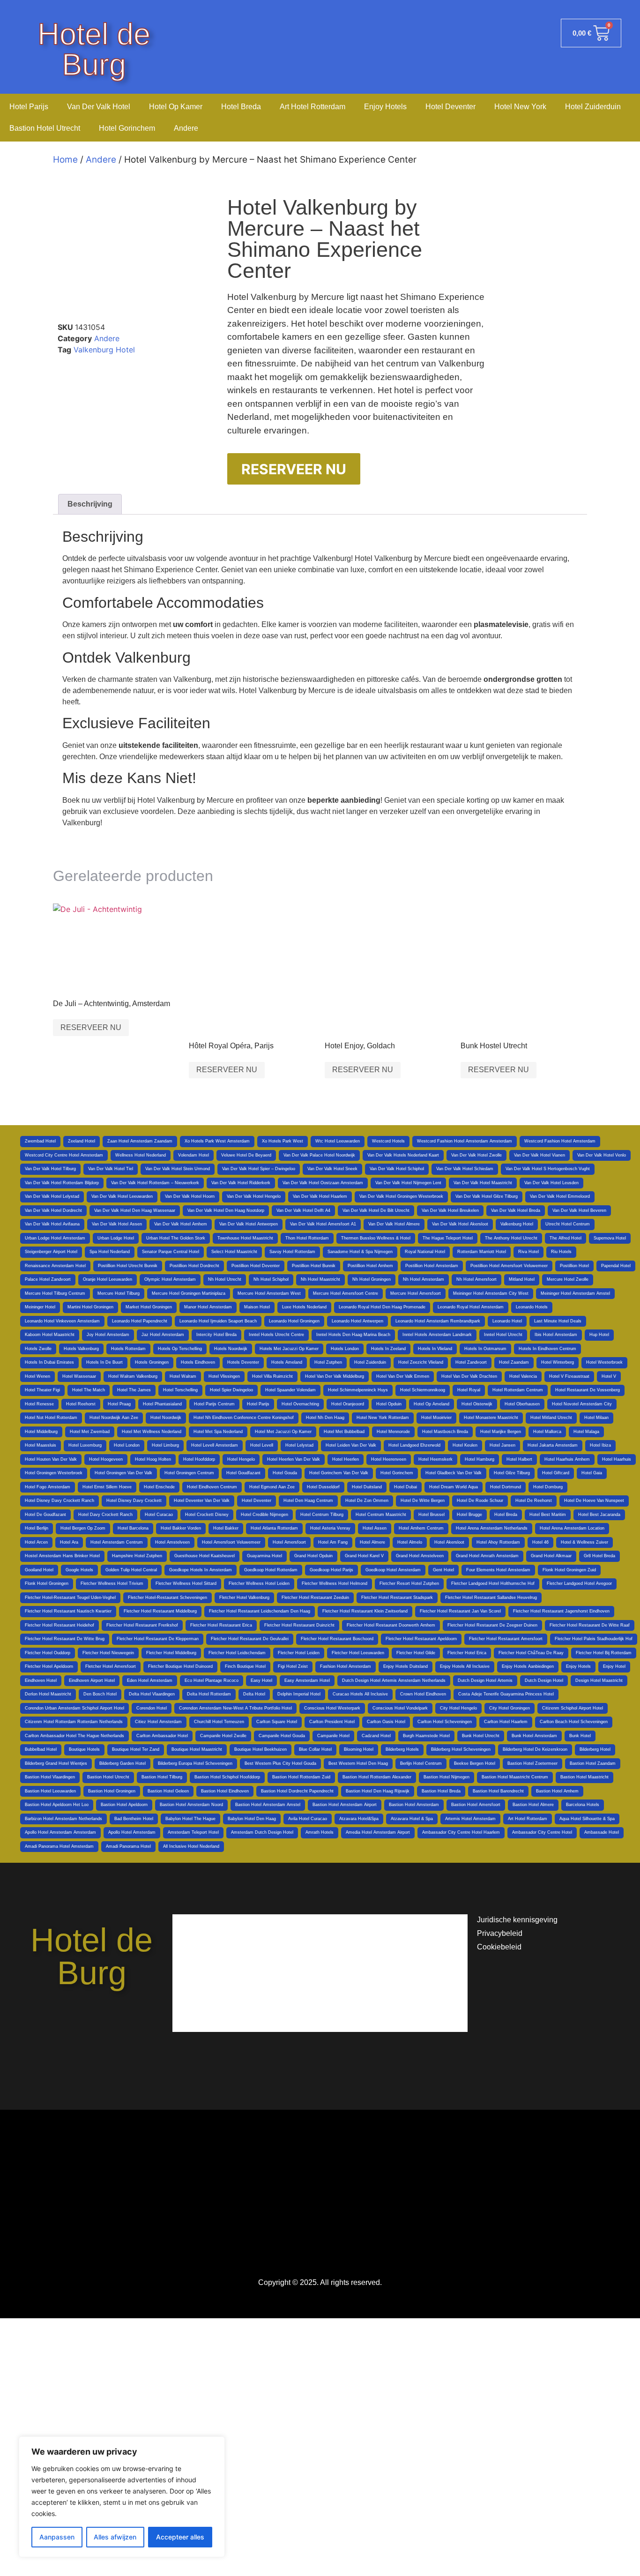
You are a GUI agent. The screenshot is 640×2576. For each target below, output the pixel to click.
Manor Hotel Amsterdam (208, 1307)
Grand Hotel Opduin (313, 1556)
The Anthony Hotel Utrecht (511, 1238)
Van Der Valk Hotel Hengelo (254, 1196)
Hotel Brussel (432, 1515)
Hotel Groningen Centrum (189, 1473)
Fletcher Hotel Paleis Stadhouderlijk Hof (594, 1639)
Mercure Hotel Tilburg (119, 1293)
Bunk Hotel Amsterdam (534, 1736)
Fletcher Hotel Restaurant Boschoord (337, 1639)
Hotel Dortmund (506, 1487)
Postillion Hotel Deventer (256, 1266)
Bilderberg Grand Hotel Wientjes (56, 1763)
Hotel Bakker (226, 1528)
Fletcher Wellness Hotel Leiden (259, 1583)
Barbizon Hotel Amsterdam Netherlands (63, 1819)
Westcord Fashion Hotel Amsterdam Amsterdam (465, 1141)
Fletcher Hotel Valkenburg (244, 1598)
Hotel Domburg (548, 1487)
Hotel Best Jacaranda (599, 1515)
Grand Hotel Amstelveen (420, 1556)
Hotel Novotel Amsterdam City (582, 1404)
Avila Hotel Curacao (308, 1819)
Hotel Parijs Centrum (214, 1404)
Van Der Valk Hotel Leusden (551, 1183)
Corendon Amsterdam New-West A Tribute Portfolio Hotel (235, 1708)
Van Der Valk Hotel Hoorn (190, 1196)
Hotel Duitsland (367, 1487)
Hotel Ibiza (600, 1445)
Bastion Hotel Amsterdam (414, 1805)
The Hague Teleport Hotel (448, 1238)
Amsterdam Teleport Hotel (193, 1832)
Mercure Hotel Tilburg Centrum (55, 1293)
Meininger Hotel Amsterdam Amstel (575, 1293)
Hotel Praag (119, 1404)
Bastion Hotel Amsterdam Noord (191, 1805)
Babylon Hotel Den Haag (252, 1819)
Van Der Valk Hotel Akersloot (460, 1224)
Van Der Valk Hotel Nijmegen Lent (408, 1183)
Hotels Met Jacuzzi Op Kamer (289, 1349)
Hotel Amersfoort (289, 1542)
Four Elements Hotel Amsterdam (498, 1570)
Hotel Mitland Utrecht (551, 1418)
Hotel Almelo (410, 1542)
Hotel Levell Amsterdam (215, 1445)
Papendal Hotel (616, 1266)
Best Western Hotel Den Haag (358, 1763)
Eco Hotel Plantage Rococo (212, 1680)
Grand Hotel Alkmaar (551, 1556)
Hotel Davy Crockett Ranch (105, 1515)
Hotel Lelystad (299, 1445)
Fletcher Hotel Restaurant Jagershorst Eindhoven (561, 1611)
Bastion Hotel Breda (441, 1791)
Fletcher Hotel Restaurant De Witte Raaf (590, 1625)
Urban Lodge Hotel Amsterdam (55, 1238)
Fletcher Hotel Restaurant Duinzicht (299, 1625)
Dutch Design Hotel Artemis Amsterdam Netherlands (394, 1680)
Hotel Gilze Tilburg (512, 1473)
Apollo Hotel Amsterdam (132, 1832)
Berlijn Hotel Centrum (421, 1763)
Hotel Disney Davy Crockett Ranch (60, 1501)
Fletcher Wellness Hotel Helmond (335, 1583)
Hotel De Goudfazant (45, 1515)
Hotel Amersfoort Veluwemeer (231, 1542)
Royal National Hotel (425, 1252)
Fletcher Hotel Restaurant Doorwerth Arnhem (391, 1625)
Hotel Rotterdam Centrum (518, 1390)
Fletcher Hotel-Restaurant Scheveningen (167, 1598)
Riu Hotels (561, 1252)
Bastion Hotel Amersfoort (476, 1805)
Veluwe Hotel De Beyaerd (246, 1155)
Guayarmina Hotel (264, 1556)
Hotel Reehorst (81, 1404)
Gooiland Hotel (39, 1570)
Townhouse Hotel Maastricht (245, 1238)
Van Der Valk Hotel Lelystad (52, 1196)
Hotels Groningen (152, 1362)
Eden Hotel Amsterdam (150, 1680)
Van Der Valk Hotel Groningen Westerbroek (401, 1196)
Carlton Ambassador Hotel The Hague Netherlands (74, 1736)
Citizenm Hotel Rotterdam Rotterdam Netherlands (74, 1722)
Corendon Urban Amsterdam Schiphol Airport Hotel (74, 1708)
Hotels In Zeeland (388, 1349)
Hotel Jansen (502, 1445)
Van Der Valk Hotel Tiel (111, 1169)
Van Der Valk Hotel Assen (117, 1224)
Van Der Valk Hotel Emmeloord (560, 1196)
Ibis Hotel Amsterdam (556, 1335)
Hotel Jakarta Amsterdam (553, 1445)
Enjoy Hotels (385, 107)
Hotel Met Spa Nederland (218, 1432)
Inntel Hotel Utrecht (503, 1335)
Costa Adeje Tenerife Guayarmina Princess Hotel (506, 1694)
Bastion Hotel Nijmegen (447, 1777)
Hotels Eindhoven (198, 1362)
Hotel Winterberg (558, 1362)
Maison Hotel (257, 1307)
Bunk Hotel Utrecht (481, 1736)
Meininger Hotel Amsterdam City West (491, 1293)
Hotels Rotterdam (128, 1349)
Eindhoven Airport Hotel (92, 1680)
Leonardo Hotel (507, 1321)
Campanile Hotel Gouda (282, 1736)
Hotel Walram (183, 1376)
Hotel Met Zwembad (90, 1432)
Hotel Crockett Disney (207, 1515)
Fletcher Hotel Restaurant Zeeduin (315, 1598)
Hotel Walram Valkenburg (133, 1376)
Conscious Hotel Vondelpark (400, 1708)
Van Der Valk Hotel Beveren (579, 1210)
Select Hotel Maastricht (234, 1252)
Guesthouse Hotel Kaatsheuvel (205, 1556)
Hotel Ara (69, 1542)
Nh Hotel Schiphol (271, 1279)
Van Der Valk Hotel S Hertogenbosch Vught (548, 1169)
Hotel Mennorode (393, 1432)
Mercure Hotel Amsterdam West (269, 1293)
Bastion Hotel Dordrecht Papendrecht (297, 1791)
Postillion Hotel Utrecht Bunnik (128, 1266)
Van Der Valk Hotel (99, 107)
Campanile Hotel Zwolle (223, 1736)
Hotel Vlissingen (224, 1376)
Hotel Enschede (159, 1487)
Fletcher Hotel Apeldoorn (49, 1666)
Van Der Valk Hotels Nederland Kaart (403, 1155)
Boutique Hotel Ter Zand (136, 1749)
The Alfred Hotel (566, 1238)
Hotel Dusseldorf (323, 1487)
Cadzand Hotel (376, 1736)
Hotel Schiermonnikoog (423, 1390)
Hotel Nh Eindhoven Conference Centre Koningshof (244, 1418)
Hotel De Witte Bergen (423, 1501)
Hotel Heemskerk (435, 1459)
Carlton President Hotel (332, 1722)
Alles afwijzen (115, 2537)
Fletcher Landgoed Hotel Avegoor (579, 1583)
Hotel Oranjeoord (348, 1404)
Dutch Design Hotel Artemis (485, 1680)
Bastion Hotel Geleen (168, 1791)
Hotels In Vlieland (435, 1349)
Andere (186, 128)
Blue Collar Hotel (315, 1749)
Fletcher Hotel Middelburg (171, 1653)
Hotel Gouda (285, 1473)
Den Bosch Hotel (100, 1694)
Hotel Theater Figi (42, 1390)
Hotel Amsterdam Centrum (117, 1542)
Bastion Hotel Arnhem (557, 1791)
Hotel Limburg (165, 1445)
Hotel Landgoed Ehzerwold (414, 1445)
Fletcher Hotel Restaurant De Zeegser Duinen (492, 1625)
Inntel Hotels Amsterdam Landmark (437, 1335)
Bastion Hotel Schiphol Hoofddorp (227, 1777)
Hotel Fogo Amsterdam (48, 1487)
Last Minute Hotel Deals (558, 1321)
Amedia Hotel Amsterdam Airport (378, 1832)
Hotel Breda (241, 107)
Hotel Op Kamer (176, 107)
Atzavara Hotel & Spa (412, 1819)
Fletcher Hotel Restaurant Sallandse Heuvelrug (491, 1598)
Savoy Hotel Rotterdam (292, 1252)
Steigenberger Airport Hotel (51, 1252)
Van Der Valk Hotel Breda (516, 1210)
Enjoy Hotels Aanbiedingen (528, 1666)
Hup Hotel (599, 1335)
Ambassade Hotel (602, 1832)
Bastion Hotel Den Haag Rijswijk (378, 1791)
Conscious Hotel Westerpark (332, 1708)
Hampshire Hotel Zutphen (137, 1556)
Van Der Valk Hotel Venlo (602, 1155)
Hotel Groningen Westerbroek (54, 1473)
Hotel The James (134, 1390)
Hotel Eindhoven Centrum (212, 1487)
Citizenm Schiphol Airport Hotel (573, 1708)
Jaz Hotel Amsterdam (163, 1335)
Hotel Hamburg (480, 1459)
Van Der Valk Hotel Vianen (540, 1155)
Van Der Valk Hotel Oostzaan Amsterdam (323, 1183)
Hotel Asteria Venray (330, 1528)
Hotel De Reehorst (534, 1501)
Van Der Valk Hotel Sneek (332, 1169)
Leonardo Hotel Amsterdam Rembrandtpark (438, 1321)
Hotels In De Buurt (104, 1362)
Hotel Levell (262, 1445)
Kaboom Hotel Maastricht (50, 1335)
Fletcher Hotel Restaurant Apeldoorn (421, 1639)
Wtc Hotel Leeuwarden (338, 1141)
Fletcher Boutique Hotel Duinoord (180, 1666)
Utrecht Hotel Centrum (568, 1224)
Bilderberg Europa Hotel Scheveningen (195, 1763)
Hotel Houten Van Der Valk (51, 1459)
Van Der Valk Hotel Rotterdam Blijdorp (62, 1183)
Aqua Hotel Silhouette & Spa (587, 1819)
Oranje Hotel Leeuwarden (108, 1279)
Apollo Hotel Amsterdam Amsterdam (60, 1832)
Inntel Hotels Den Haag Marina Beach (353, 1335)
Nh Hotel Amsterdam (424, 1279)
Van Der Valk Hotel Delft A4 (303, 1210)
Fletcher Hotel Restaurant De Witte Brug (65, 1639)
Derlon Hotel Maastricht (48, 1694)
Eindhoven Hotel (41, 1680)
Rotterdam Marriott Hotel (482, 1252)
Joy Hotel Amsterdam (108, 1335)
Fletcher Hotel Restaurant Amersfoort (506, 1639)
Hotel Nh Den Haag (325, 1418)
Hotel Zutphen (328, 1362)
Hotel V (609, 1376)
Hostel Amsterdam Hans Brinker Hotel (62, 1556)
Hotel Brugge (469, 1515)
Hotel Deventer (450, 107)
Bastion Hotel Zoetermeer (532, 1763)
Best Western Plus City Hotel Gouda (280, 1763)
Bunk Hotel (580, 1736)
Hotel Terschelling (180, 1390)
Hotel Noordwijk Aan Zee (114, 1418)
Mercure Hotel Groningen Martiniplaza (189, 1293)
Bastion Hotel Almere (533, 1805)
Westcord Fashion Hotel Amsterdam (560, 1141)
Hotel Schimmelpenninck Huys (358, 1390)
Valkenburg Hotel (104, 350)
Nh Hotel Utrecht (225, 1279)
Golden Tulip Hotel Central (131, 1570)
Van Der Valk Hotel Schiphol (397, 1169)
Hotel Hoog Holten (153, 1459)
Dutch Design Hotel (544, 1680)
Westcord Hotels (388, 1141)
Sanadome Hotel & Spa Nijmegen (360, 1252)
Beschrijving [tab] (90, 504)
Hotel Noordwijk (166, 1418)
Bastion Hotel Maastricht (584, 1777)
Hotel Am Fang (333, 1542)
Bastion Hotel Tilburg (162, 1777)
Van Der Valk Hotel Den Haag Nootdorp (226, 1210)
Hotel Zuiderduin (593, 107)
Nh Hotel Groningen (372, 1279)
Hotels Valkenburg (81, 1349)
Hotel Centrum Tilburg (322, 1515)
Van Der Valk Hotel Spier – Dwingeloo (259, 1169)
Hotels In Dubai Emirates (49, 1362)
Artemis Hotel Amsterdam (470, 1819)
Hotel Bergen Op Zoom (83, 1528)
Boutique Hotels (84, 1749)
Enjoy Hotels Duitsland (406, 1666)
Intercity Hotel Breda (216, 1335)
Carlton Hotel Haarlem (506, 1722)
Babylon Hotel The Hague (190, 1819)
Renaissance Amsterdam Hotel (55, 1266)
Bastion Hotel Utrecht (45, 128)
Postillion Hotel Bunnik (314, 1266)
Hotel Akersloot (449, 1542)
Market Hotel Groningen (149, 1307)
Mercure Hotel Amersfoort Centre (346, 1293)
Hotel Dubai (406, 1487)
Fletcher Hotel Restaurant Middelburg (160, 1611)
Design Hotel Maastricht (599, 1680)
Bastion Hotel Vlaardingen (50, 1777)
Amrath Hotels (320, 1832)
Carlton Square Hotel (277, 1722)
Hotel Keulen (465, 1445)
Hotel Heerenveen (389, 1459)
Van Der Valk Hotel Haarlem (320, 1196)
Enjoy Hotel (614, 1666)
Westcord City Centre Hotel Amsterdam (64, 1155)
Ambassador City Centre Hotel (542, 1832)
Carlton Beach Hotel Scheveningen (574, 1722)
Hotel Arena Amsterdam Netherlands (492, 1528)
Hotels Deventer (243, 1362)
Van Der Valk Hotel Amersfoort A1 (323, 1224)
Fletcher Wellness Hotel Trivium (112, 1583)
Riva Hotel (528, 1252)
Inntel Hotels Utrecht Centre (276, 1335)
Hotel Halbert (519, 1459)
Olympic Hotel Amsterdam (170, 1279)
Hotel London (127, 1445)
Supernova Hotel (610, 1238)
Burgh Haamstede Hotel (426, 1736)
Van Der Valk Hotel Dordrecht (53, 1210)
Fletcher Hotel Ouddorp (48, 1653)
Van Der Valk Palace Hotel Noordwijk (319, 1155)
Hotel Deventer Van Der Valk (202, 1501)
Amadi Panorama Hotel (128, 1846)
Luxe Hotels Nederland (304, 1307)
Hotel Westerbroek (604, 1362)
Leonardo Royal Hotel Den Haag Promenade (382, 1307)
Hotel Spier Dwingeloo (231, 1390)
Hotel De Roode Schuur (480, 1501)
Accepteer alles (180, 2537)
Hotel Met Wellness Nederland (152, 1432)
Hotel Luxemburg (85, 1445)
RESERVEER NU (294, 469)
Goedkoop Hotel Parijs (331, 1570)
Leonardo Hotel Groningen (294, 1321)
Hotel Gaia (592, 1473)
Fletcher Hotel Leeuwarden (358, 1653)
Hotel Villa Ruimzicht (272, 1376)
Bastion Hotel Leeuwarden (50, 1791)
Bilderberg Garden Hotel (123, 1763)
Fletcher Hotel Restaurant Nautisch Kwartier (68, 1611)
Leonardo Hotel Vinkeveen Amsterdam (62, 1321)
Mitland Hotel (522, 1279)
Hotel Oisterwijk (477, 1404)
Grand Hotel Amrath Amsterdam (487, 1556)
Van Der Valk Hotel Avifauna (52, 1224)
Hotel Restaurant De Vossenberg (588, 1390)
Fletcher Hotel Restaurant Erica (221, 1625)
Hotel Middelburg (41, 1432)
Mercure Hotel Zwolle (568, 1279)
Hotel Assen (375, 1528)
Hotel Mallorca (547, 1432)
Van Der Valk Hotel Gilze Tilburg (487, 1196)
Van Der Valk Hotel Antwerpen (249, 1224)
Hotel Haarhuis (617, 1459)
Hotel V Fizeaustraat (569, 1376)
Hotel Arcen (36, 1542)
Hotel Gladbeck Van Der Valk (454, 1473)
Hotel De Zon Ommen (367, 1501)
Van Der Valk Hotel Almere (394, 1224)
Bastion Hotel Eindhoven (225, 1791)
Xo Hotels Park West (283, 1141)
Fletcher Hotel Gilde (416, 1653)
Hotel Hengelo (241, 1459)
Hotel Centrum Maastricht (381, 1515)
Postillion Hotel (574, 1266)
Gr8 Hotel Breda (599, 1556)
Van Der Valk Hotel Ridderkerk (241, 1183)
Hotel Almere (372, 1542)
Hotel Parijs (29, 107)
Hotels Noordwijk (231, 1349)
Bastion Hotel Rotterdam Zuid (301, 1777)
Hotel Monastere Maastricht (491, 1418)
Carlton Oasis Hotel (386, 1722)
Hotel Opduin (389, 1404)
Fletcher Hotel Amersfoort (111, 1666)
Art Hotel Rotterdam (313, 107)
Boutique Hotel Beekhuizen (260, 1749)
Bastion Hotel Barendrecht (498, 1791)
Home (65, 160)
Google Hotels (79, 1570)
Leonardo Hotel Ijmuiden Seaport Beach (218, 1321)
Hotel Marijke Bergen (501, 1432)
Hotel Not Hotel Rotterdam (51, 1418)
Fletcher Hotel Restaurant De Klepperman (158, 1639)
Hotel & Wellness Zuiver (584, 1542)
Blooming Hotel (359, 1749)
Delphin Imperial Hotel (299, 1694)
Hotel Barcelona (133, 1528)
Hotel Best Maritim (548, 1515)
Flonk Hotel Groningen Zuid (569, 1570)
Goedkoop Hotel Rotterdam (271, 1570)
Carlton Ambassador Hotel (162, 1736)
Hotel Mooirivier (436, 1418)
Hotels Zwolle (38, 1349)
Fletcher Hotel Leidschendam (237, 1653)
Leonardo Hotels (532, 1307)
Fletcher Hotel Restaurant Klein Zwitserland (365, 1611)
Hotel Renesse (39, 1404)
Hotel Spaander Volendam (290, 1390)
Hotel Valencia (523, 1376)
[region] (122, 2497)
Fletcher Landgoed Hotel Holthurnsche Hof (493, 1583)
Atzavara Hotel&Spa (359, 1819)
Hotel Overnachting (300, 1404)
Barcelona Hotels (583, 1805)
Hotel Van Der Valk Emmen (403, 1376)
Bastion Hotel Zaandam (593, 1763)
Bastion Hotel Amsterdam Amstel (268, 1805)
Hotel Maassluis (41, 1445)
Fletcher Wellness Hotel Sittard (186, 1583)
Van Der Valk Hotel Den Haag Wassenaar (135, 1210)
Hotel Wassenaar (79, 1376)
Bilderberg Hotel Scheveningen (461, 1749)
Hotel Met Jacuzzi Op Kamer (283, 1432)
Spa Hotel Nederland (110, 1252)
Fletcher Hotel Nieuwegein (108, 1653)
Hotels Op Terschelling (180, 1349)
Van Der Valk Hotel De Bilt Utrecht (376, 1210)
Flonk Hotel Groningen (47, 1583)
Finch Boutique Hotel (245, 1666)
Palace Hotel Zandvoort (48, 1279)
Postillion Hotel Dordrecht (194, 1266)
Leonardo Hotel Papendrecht (140, 1321)
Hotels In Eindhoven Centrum (547, 1349)
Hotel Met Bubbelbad (344, 1432)
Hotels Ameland (287, 1362)
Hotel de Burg (94, 49)
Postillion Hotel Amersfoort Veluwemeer (509, 1266)
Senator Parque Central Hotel (171, 1252)
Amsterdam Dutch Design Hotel (262, 1832)
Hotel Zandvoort (471, 1362)
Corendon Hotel (152, 1708)
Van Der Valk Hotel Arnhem (181, 1224)
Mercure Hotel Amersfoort (416, 1293)
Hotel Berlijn (37, 1528)
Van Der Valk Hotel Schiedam (465, 1169)
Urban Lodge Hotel (116, 1238)
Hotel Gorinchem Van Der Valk (339, 1473)
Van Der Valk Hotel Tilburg (50, 1169)
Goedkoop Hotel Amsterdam (393, 1570)
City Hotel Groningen (510, 1708)
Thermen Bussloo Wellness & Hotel (376, 1238)
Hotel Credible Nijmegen (264, 1515)
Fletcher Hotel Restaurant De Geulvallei (250, 1639)
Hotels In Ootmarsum (485, 1349)
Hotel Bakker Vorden (181, 1528)
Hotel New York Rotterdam (383, 1418)
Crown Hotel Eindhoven (423, 1694)
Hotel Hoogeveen (106, 1459)
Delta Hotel (254, 1694)
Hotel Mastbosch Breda (445, 1432)
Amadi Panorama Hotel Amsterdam (59, 1846)
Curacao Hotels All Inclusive (360, 1694)
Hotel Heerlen (346, 1459)
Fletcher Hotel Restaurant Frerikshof (142, 1625)
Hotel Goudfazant (243, 1473)
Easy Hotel (261, 1680)
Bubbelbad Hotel (41, 1749)
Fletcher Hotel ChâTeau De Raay (531, 1653)
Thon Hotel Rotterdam (307, 1238)
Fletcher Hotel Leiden (299, 1653)
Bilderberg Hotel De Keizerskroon (535, 1749)
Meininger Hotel (40, 1307)
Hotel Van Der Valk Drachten (469, 1376)
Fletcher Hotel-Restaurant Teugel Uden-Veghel (70, 1598)
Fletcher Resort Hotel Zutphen (409, 1583)
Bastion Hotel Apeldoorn (124, 1805)
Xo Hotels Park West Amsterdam (217, 1141)
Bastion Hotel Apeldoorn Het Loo (57, 1805)
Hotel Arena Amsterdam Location (572, 1528)
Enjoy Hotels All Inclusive (465, 1666)
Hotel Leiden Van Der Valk (351, 1445)
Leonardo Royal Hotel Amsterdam (471, 1307)
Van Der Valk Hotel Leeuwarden (122, 1196)
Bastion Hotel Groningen (112, 1791)
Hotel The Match (89, 1390)
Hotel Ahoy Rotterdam (498, 1542)
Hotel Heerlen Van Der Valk (294, 1459)
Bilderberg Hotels (402, 1749)
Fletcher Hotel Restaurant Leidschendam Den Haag (260, 1611)
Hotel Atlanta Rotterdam (274, 1528)
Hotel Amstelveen (172, 1542)
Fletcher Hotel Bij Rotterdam (604, 1653)
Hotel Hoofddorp (199, 1459)
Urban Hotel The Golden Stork (176, 1238)
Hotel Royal (469, 1390)
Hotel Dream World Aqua (454, 1487)
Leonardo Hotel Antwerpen (357, 1321)
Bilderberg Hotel (595, 1749)
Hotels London (345, 1349)
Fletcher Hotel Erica (467, 1653)
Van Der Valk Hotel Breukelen (450, 1210)
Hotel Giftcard (556, 1473)
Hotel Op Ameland (432, 1404)
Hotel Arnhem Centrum (421, 1528)
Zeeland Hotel (82, 1141)
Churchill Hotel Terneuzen (219, 1722)
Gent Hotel (443, 1570)
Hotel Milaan (596, 1418)
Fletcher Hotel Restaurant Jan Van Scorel (460, 1611)
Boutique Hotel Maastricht (197, 1749)
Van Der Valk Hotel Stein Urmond (178, 1169)
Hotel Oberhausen (522, 1404)
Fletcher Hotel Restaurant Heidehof (60, 1625)
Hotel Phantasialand (162, 1404)
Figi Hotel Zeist (293, 1666)
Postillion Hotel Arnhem (370, 1266)
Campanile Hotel (333, 1736)
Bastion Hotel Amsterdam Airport (345, 1805)
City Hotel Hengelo (458, 1708)
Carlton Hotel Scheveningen (445, 1722)
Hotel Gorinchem (127, 128)
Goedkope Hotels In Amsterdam (201, 1570)
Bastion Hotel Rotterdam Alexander (377, 1777)
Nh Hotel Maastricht (320, 1279)
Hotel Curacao (159, 1515)
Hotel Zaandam (514, 1362)
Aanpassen (57, 2537)
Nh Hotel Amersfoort (476, 1279)
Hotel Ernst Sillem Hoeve (107, 1487)
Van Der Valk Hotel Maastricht (483, 1183)
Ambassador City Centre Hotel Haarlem (461, 1832)
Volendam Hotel (193, 1155)
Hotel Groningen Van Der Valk (123, 1473)
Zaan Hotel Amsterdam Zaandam (140, 1141)
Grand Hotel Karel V (364, 1556)
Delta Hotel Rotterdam (209, 1694)
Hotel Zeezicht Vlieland (421, 1362)
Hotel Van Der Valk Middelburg (335, 1376)
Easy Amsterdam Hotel (307, 1680)
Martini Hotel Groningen (90, 1307)
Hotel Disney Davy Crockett (134, 1501)
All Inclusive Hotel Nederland (191, 1846)
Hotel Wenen (37, 1376)
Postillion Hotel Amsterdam (432, 1266)
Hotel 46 (540, 1542)
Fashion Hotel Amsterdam (346, 1666)
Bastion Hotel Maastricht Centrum (515, 1777)
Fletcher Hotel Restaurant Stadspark (397, 1598)
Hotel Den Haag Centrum (308, 1501)
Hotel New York (520, 107)
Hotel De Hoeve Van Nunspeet (594, 1501)
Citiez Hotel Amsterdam (158, 1722)
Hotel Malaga (586, 1432)
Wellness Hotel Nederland (141, 1155)
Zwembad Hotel (40, 1141)
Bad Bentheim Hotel (134, 1819)
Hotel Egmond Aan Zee (272, 1487)
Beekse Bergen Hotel (475, 1763)
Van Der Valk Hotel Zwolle (476, 1155)
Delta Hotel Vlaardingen (152, 1694)
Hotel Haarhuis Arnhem (567, 1459)
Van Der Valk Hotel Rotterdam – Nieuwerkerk (155, 1183)
